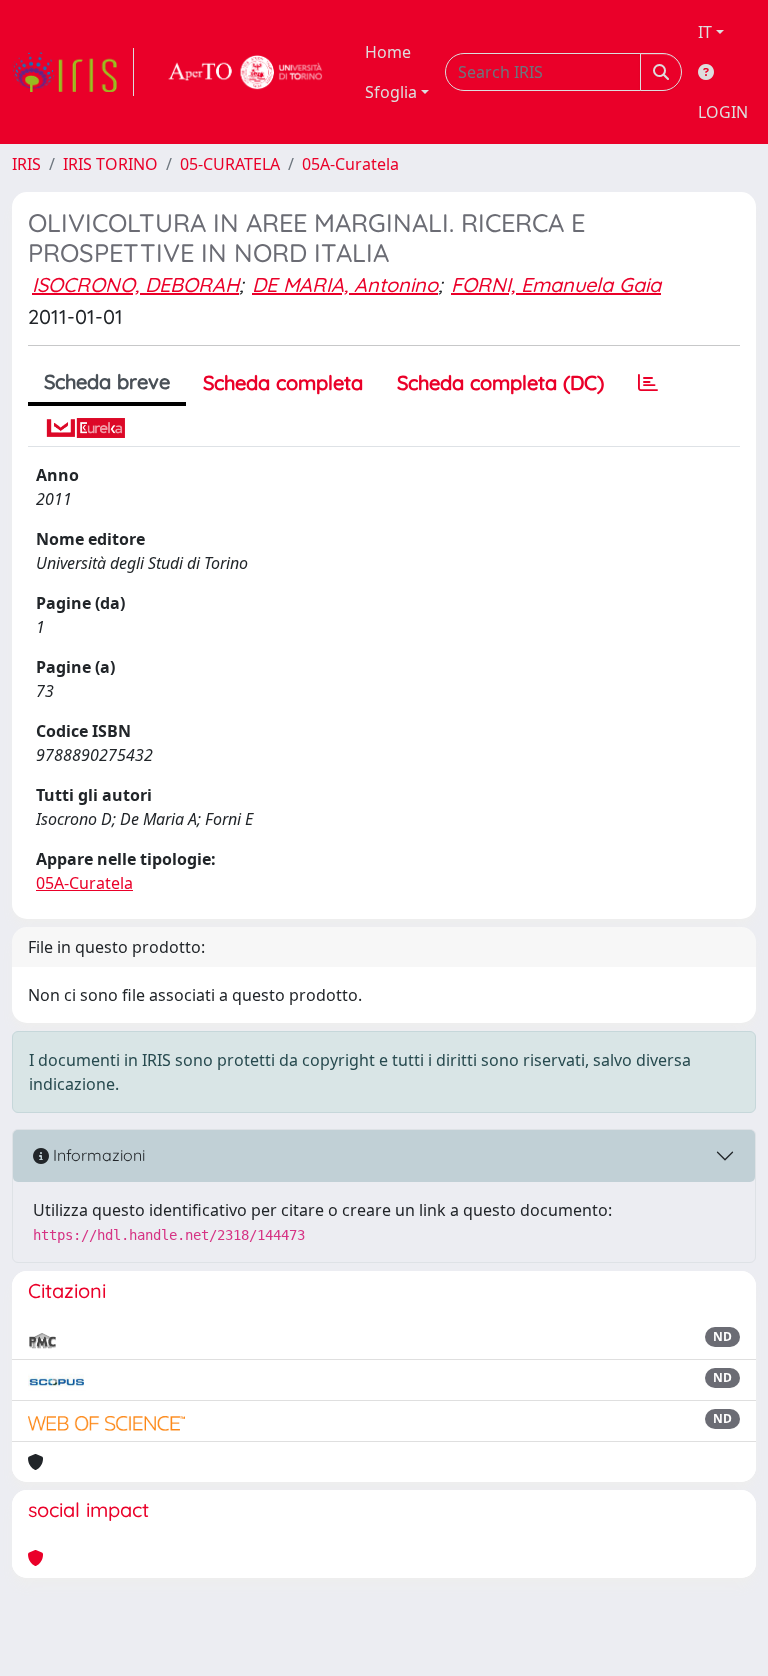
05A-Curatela (350, 164)
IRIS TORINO (110, 164)
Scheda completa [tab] (283, 382)
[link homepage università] (246, 72)
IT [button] (705, 32)
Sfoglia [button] (391, 92)
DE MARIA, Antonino (345, 284)
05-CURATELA (230, 164)
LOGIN (723, 112)
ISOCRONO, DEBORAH (135, 284)
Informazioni (97, 1155)
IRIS (26, 164)
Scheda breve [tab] (107, 381)
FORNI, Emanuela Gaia (556, 284)
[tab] (648, 383)
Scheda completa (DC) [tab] (500, 382)
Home (388, 52)
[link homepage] (73, 72)
